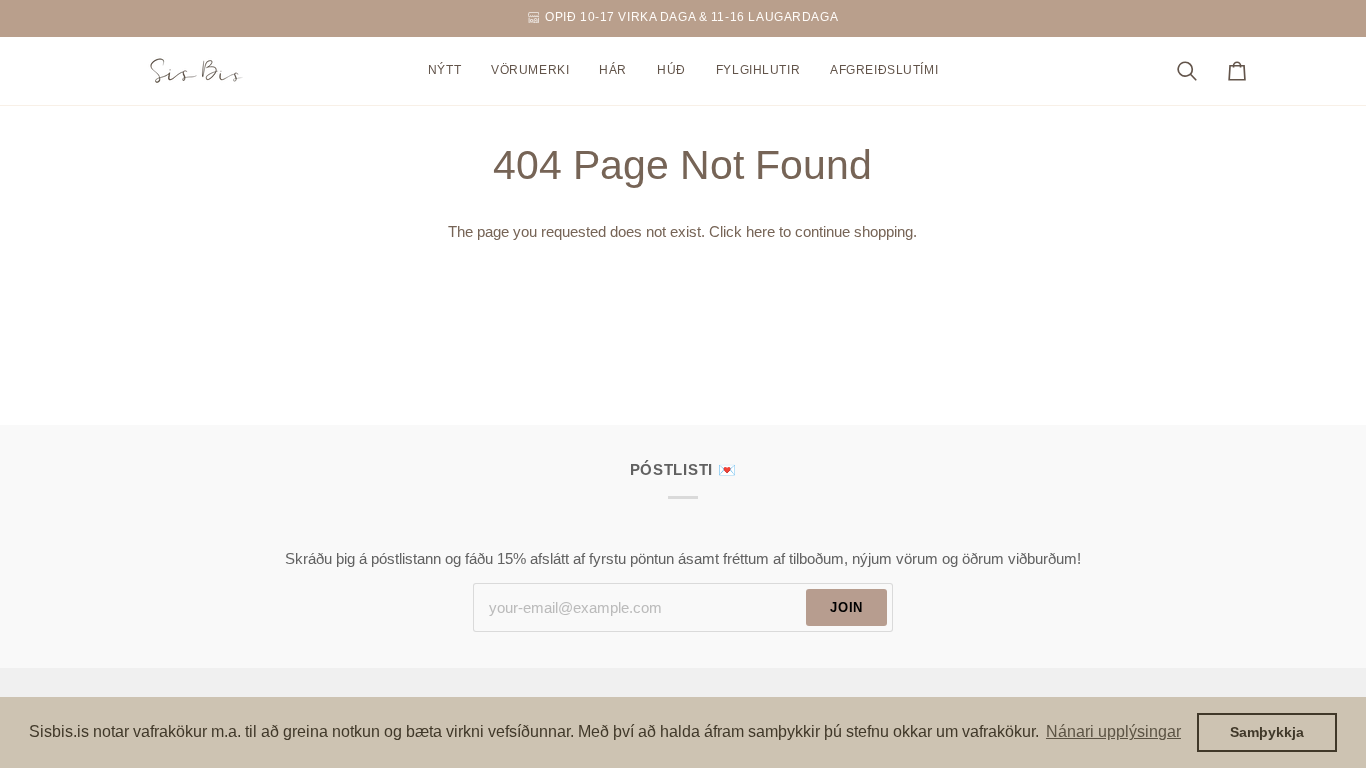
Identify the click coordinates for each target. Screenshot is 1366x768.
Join (846, 607)
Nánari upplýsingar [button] (1113, 731)
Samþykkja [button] (1267, 732)
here (760, 232)
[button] (530, 71)
